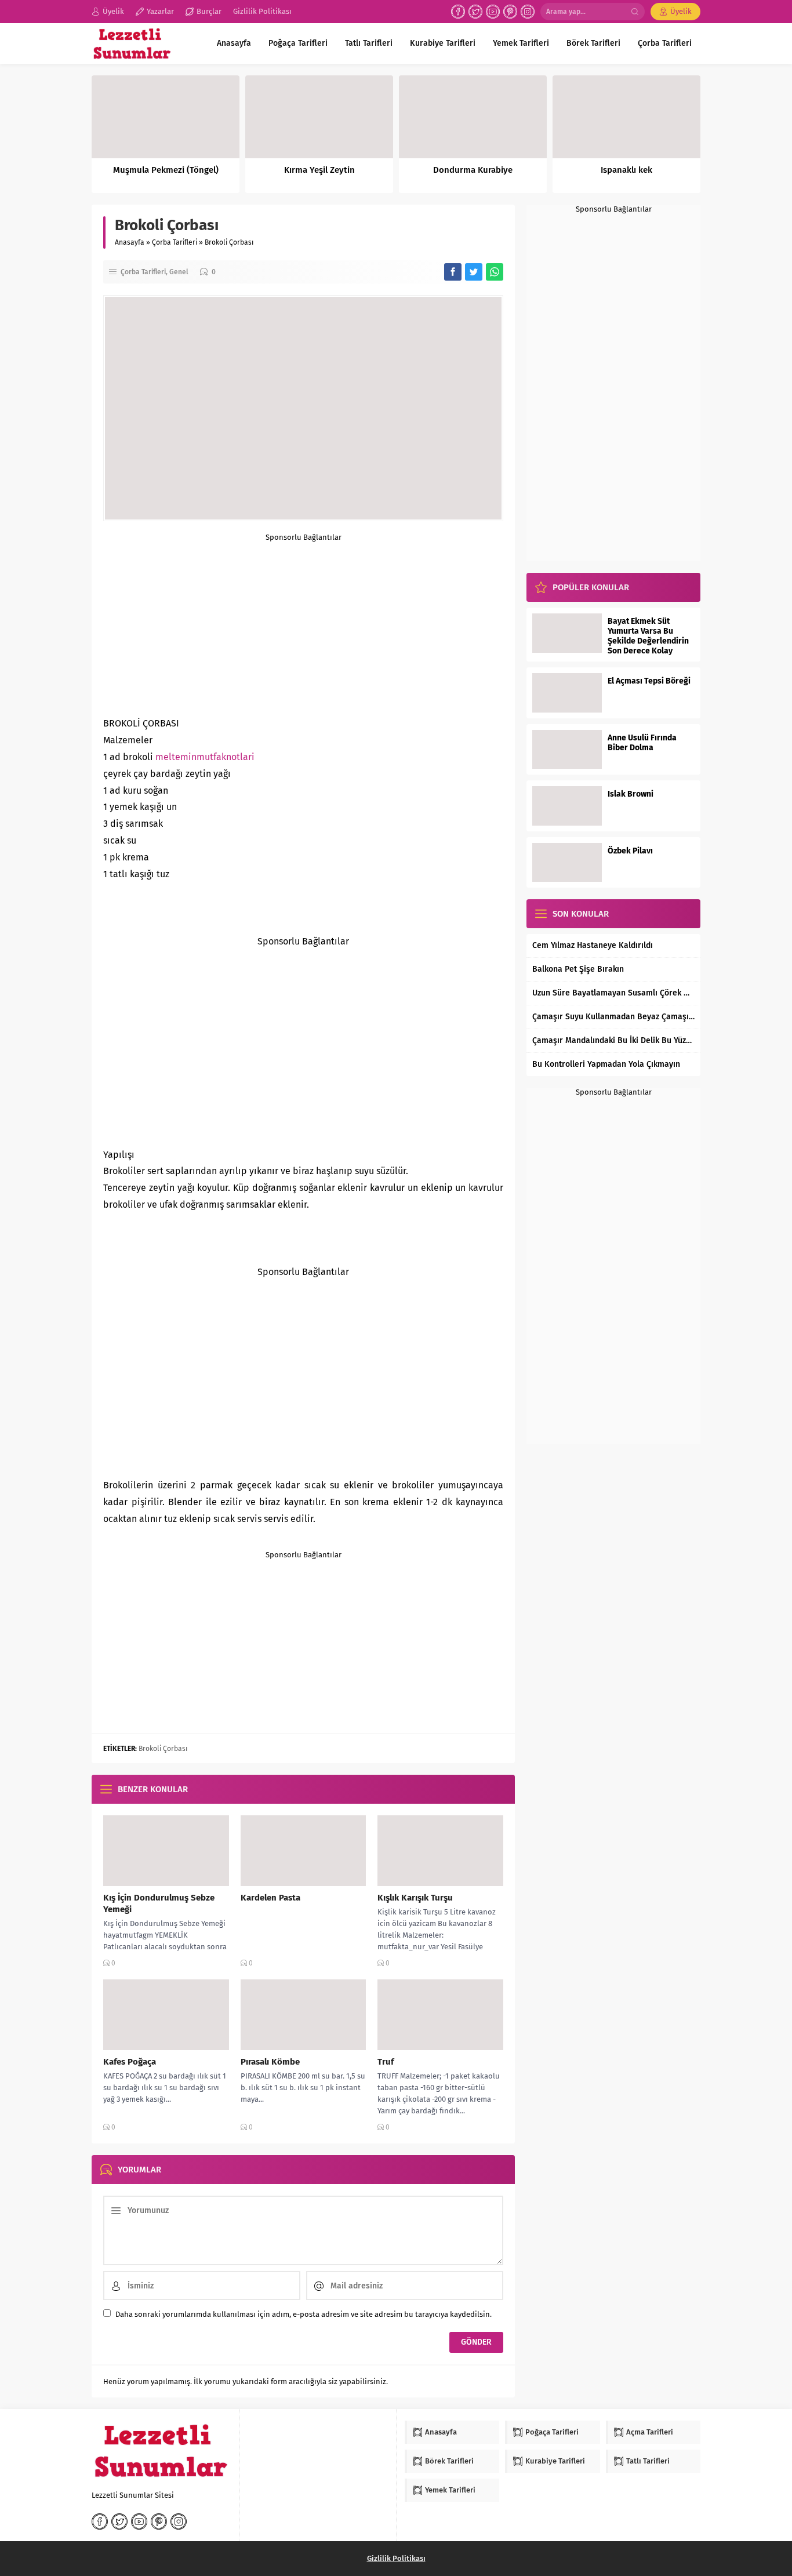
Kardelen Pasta (270, 1898)
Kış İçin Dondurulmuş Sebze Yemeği (159, 1903)
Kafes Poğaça (130, 2062)
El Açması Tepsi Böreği (649, 681)
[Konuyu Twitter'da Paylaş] (474, 272)
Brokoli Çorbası (163, 1749)
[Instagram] (528, 12)
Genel (179, 272)
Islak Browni (631, 794)
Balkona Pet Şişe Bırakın (578, 969)
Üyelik (681, 11)
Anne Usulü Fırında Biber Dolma (642, 743)
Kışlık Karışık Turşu (415, 1898)
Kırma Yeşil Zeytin (319, 170)
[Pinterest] (510, 12)
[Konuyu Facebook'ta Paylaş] (453, 272)
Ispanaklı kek (626, 170)
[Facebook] (458, 12)
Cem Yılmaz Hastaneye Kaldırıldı (593, 945)
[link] (205, 757)
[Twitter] (475, 12)
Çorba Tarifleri (175, 242)
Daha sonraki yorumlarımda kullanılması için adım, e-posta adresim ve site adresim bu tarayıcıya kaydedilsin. (304, 2314)
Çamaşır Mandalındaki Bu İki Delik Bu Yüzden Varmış (613, 1040)
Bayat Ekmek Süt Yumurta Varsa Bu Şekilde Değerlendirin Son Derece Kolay (648, 636)
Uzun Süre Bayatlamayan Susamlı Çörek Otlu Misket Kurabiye (613, 993)
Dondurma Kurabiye (473, 170)
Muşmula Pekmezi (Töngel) (166, 170)
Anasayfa (130, 242)
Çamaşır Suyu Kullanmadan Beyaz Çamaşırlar (613, 1017)
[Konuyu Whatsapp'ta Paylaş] (495, 272)
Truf (386, 2062)
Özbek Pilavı (630, 851)
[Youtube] (493, 12)
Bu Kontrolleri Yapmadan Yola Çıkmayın (606, 1064)
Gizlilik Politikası (396, 2558)
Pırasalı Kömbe (270, 2062)
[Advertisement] (303, 623)
